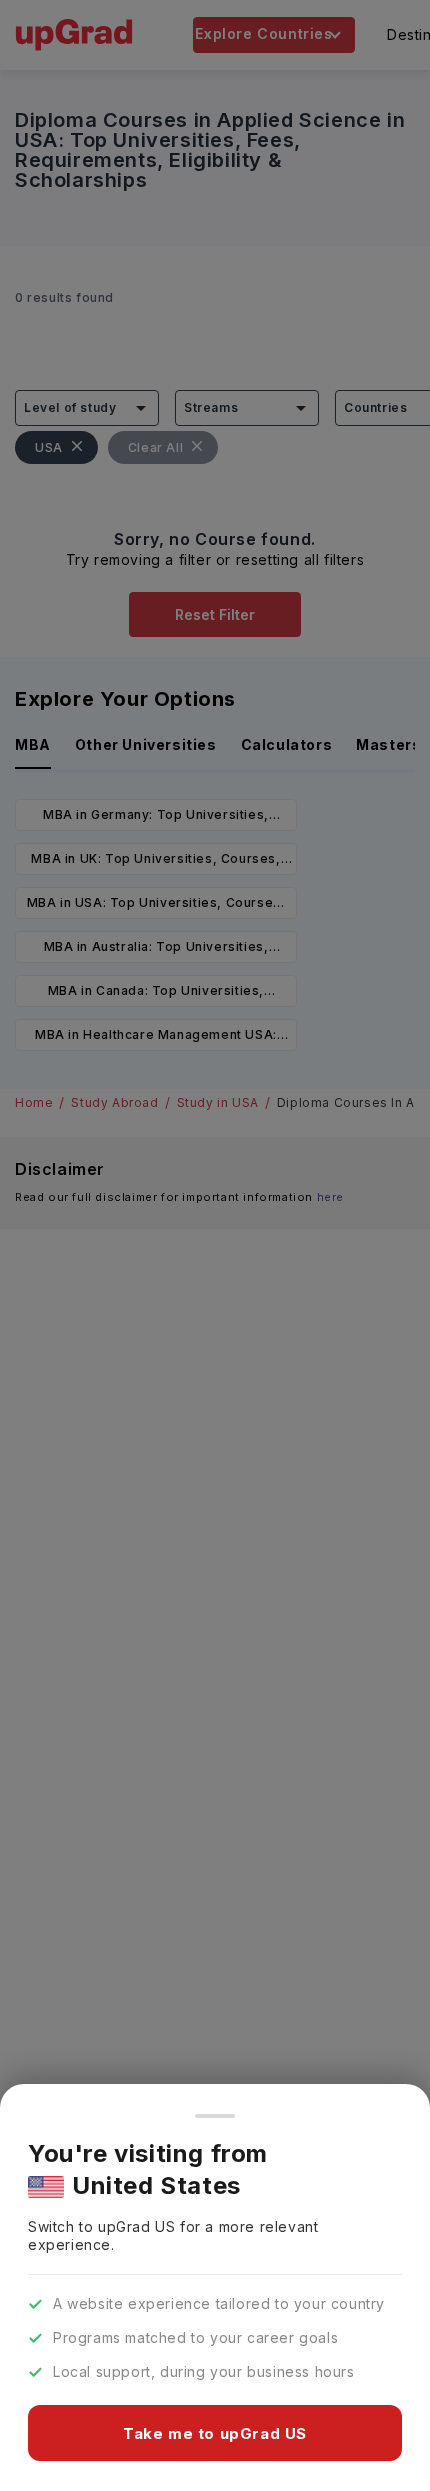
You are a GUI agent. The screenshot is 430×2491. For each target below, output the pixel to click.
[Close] (215, 2116)
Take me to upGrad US (215, 2433)
